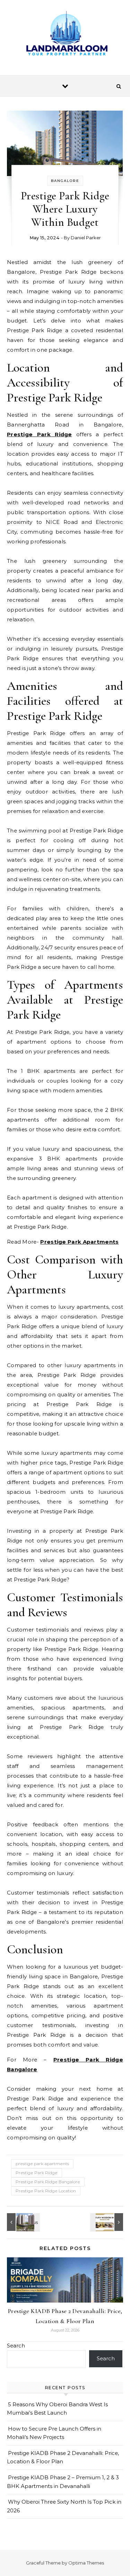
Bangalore (65, 181)
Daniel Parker (86, 238)
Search (16, 2346)
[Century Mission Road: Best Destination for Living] (107, 2222)
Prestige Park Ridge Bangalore (48, 2182)
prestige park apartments (42, 2164)
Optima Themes (86, 2563)
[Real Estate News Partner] (65, 35)
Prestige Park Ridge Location (46, 2191)
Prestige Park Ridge (40, 434)
